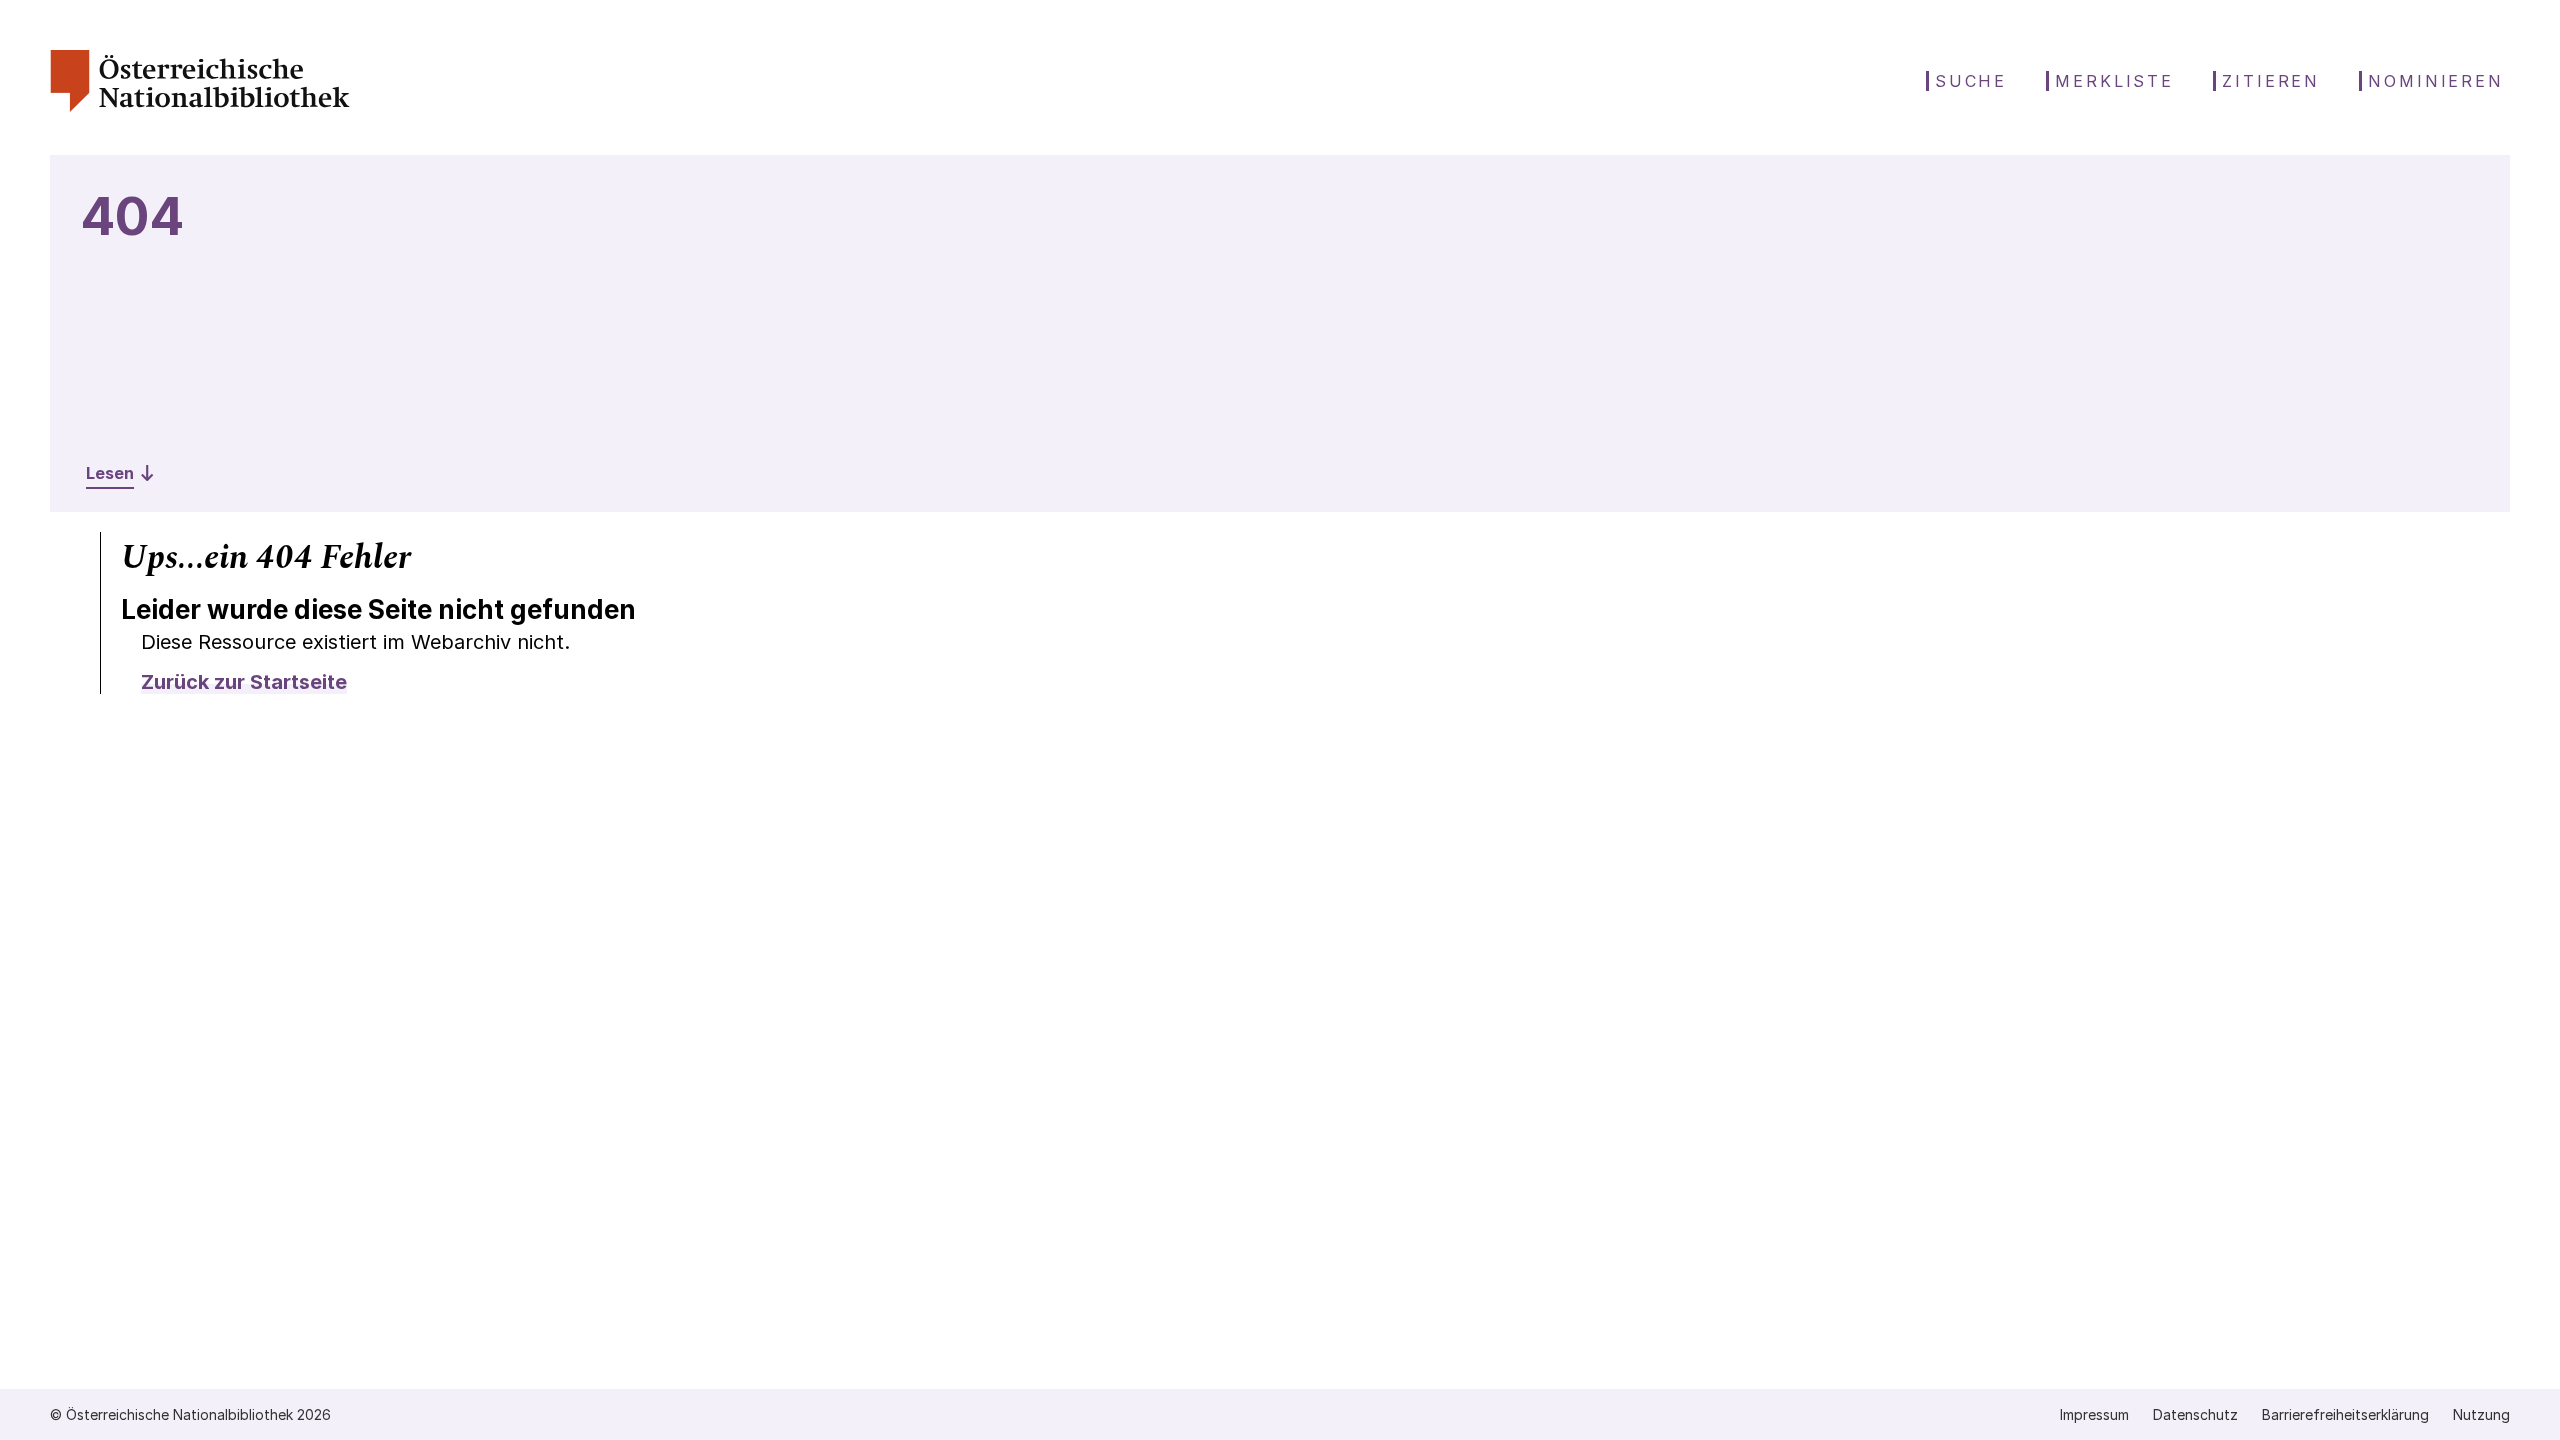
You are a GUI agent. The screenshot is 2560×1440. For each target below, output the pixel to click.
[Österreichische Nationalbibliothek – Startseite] (200, 106)
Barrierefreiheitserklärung (2345, 1414)
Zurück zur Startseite (244, 682)
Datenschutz (2195, 1414)
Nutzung (2481, 1414)
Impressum (2094, 1414)
